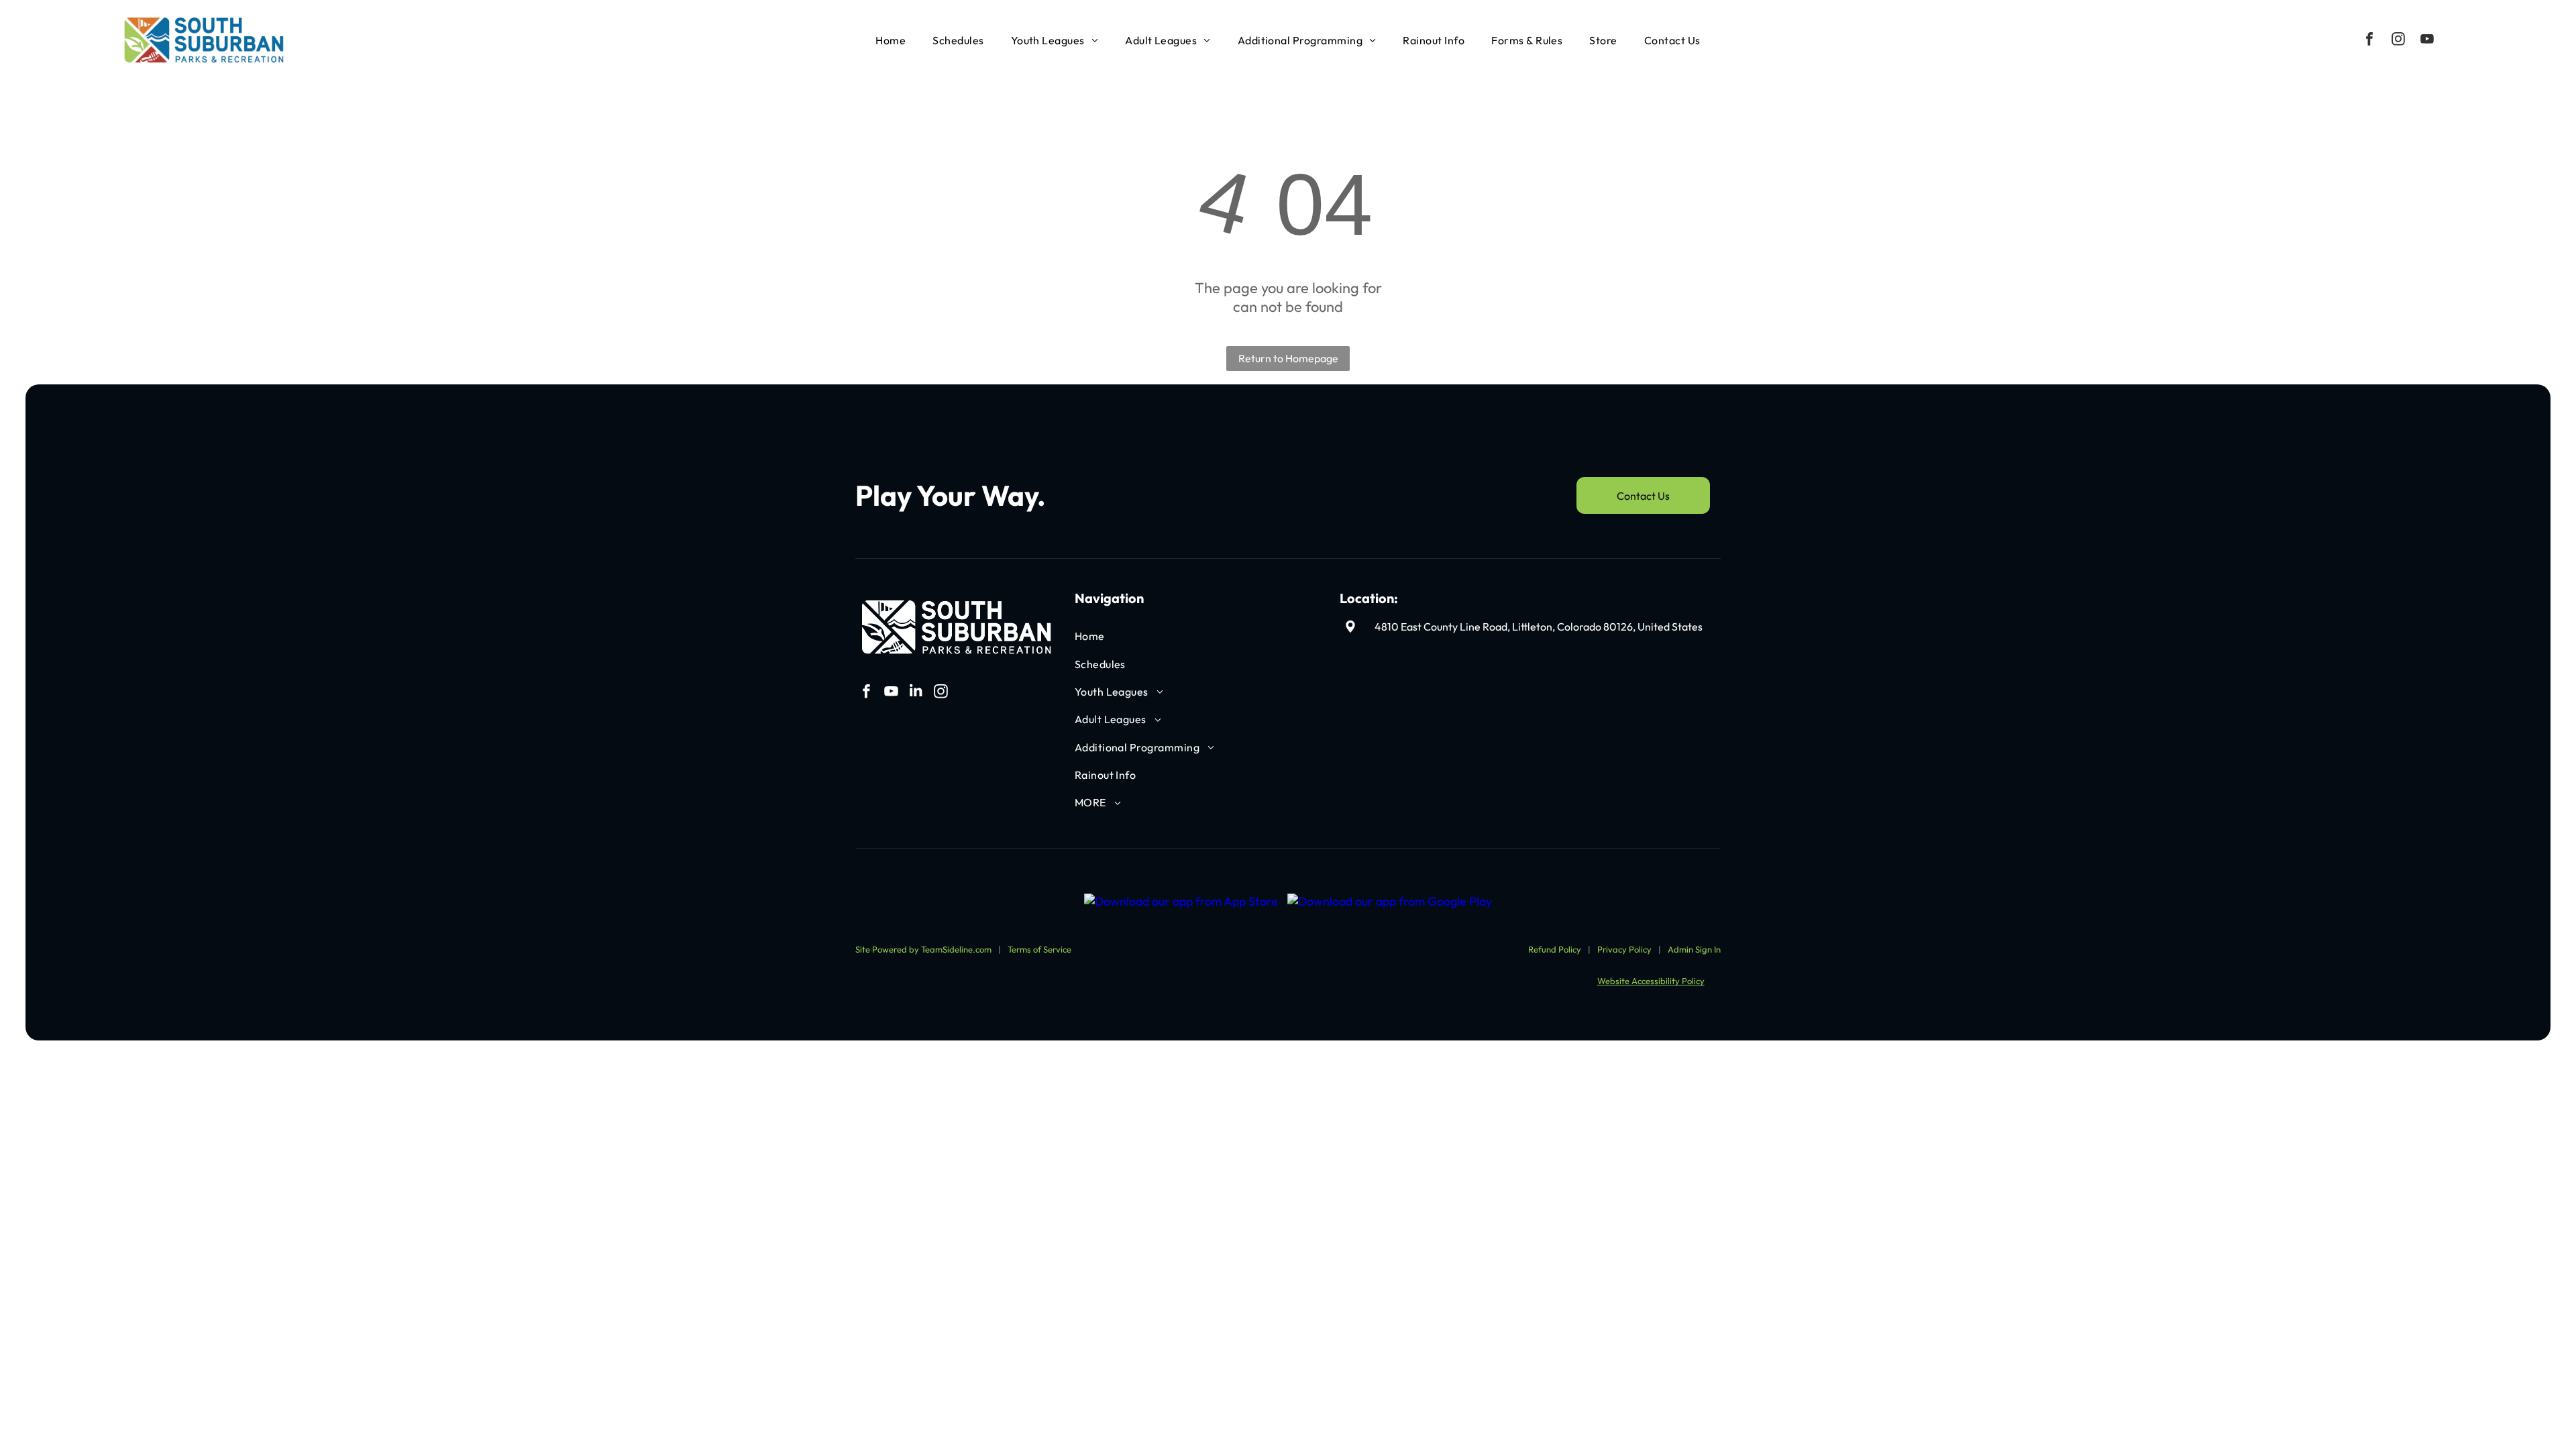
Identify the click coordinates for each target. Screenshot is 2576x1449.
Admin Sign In (1694, 949)
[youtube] (2427, 41)
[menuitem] (891, 40)
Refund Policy (1555, 949)
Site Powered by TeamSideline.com (923, 949)
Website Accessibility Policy (1651, 981)
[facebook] (2369, 41)
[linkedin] (916, 693)
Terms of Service (1039, 949)
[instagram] (2398, 41)
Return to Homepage (1288, 358)
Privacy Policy (1624, 949)
